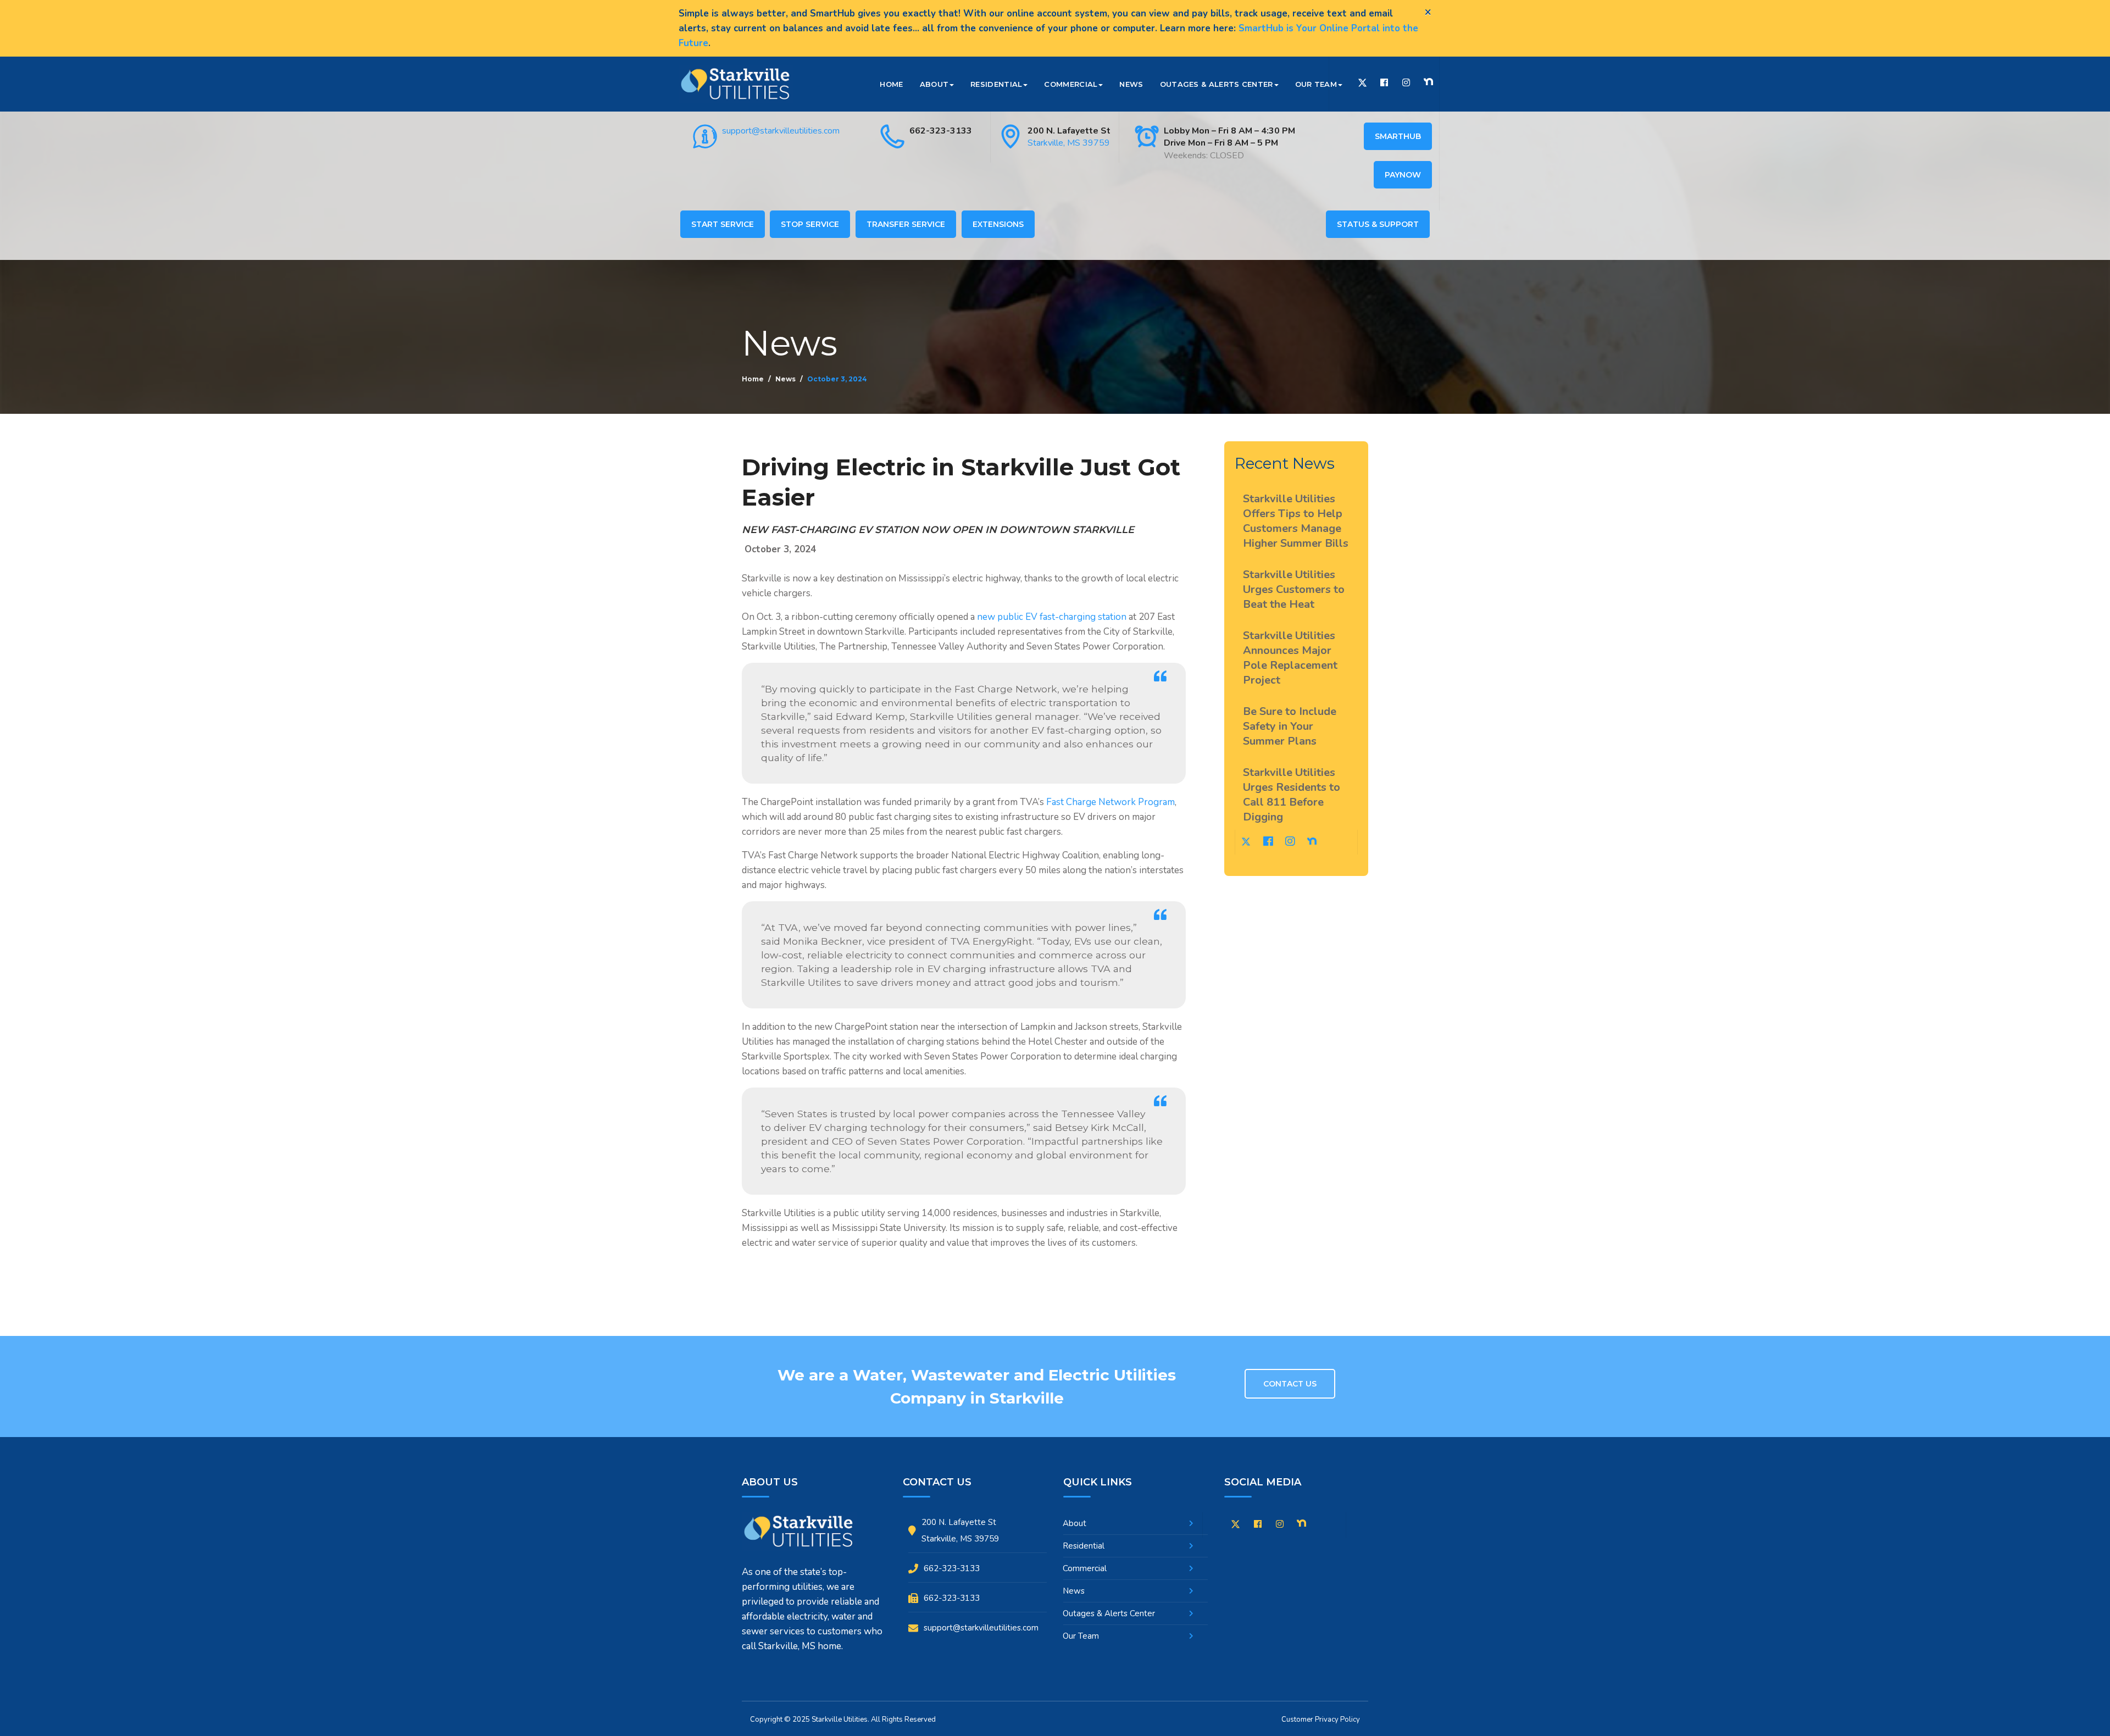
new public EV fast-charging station (1052, 617)
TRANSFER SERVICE (906, 224)
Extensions (998, 224)
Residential (996, 84)
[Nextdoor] (1428, 82)
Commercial (1071, 84)
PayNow (1403, 175)
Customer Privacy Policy (1321, 1720)
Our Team (1316, 84)
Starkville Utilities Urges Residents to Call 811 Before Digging (1292, 795)
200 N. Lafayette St (1069, 131)
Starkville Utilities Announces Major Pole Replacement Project (1290, 658)
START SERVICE (723, 224)
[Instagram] (1406, 83)
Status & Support (1378, 224)
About (934, 84)
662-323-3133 (941, 131)
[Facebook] (1384, 83)
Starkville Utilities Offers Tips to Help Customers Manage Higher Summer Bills (1296, 521)
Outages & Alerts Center (1217, 84)
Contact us (1290, 1384)
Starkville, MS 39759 (1069, 143)
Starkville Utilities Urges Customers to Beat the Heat (1294, 589)
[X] (1236, 1526)
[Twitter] (1362, 84)
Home (891, 84)
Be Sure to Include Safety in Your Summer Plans (1290, 726)
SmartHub (1398, 136)
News (1131, 84)
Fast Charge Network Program (1110, 802)
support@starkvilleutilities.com (781, 131)
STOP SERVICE (810, 224)
